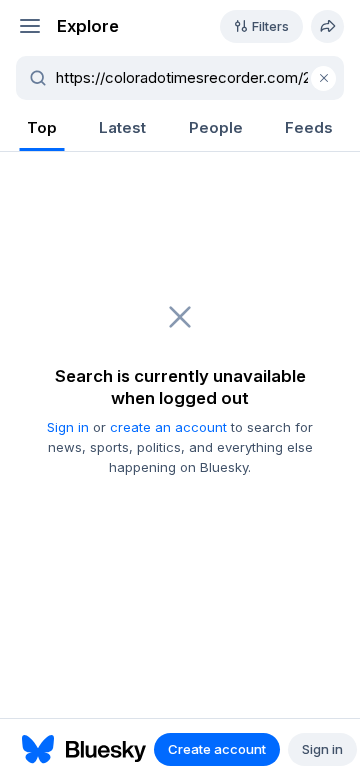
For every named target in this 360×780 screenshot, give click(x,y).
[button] (29, 26)
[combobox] (192, 78)
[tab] (42, 129)
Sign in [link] (68, 427)
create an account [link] (168, 427)
